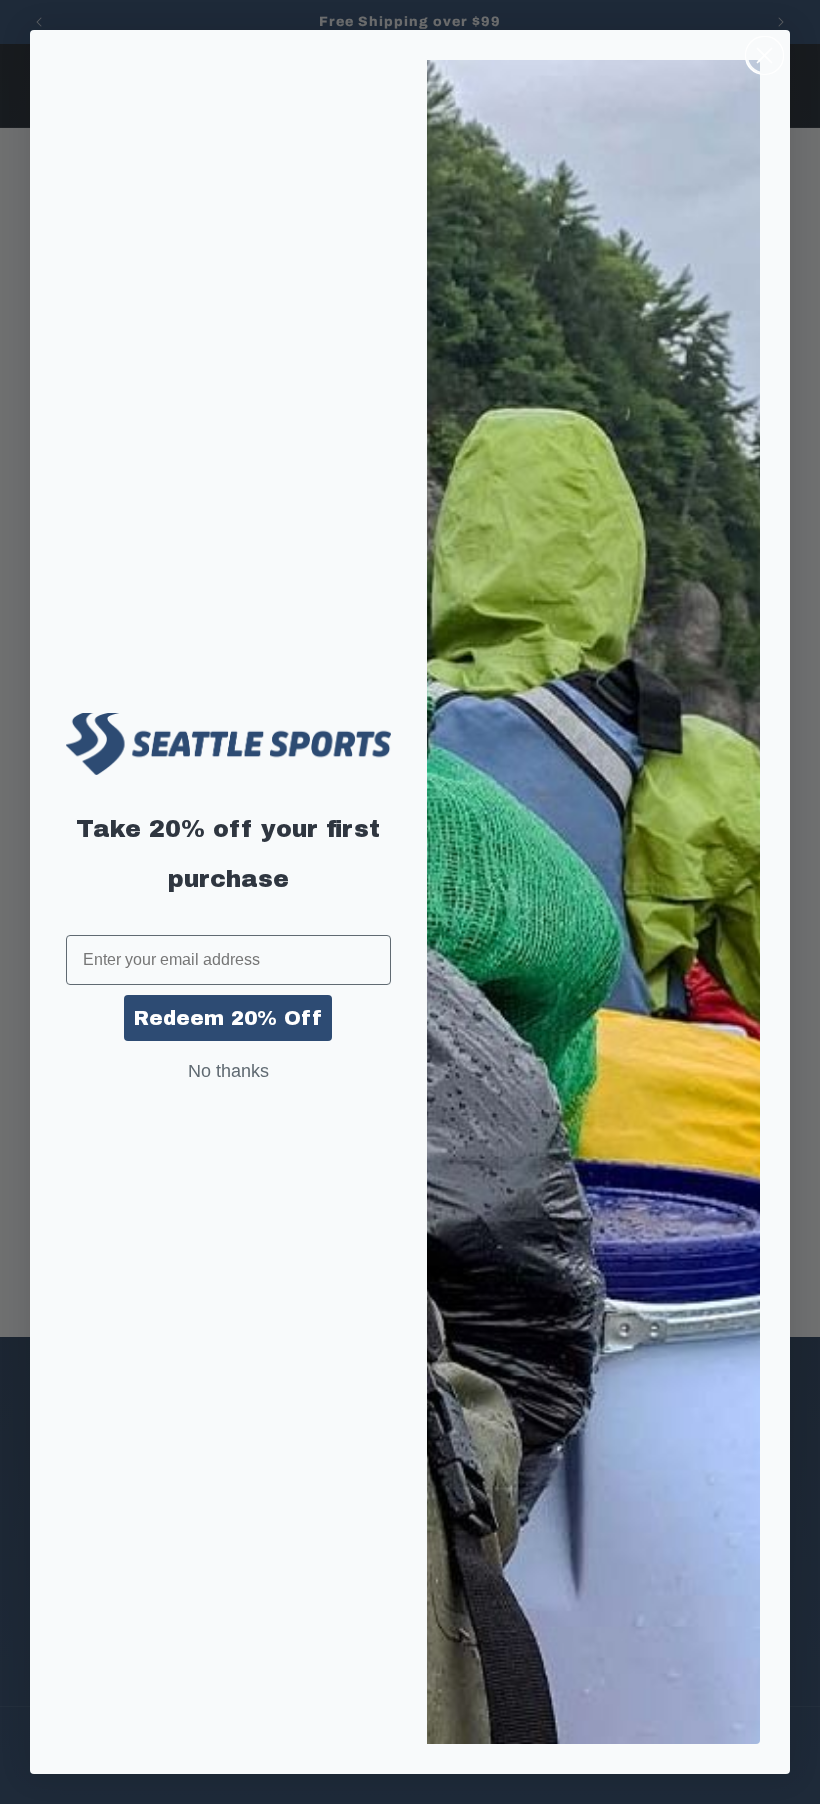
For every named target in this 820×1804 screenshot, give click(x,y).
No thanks (228, 1071)
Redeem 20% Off (228, 1018)
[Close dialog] (764, 55)
